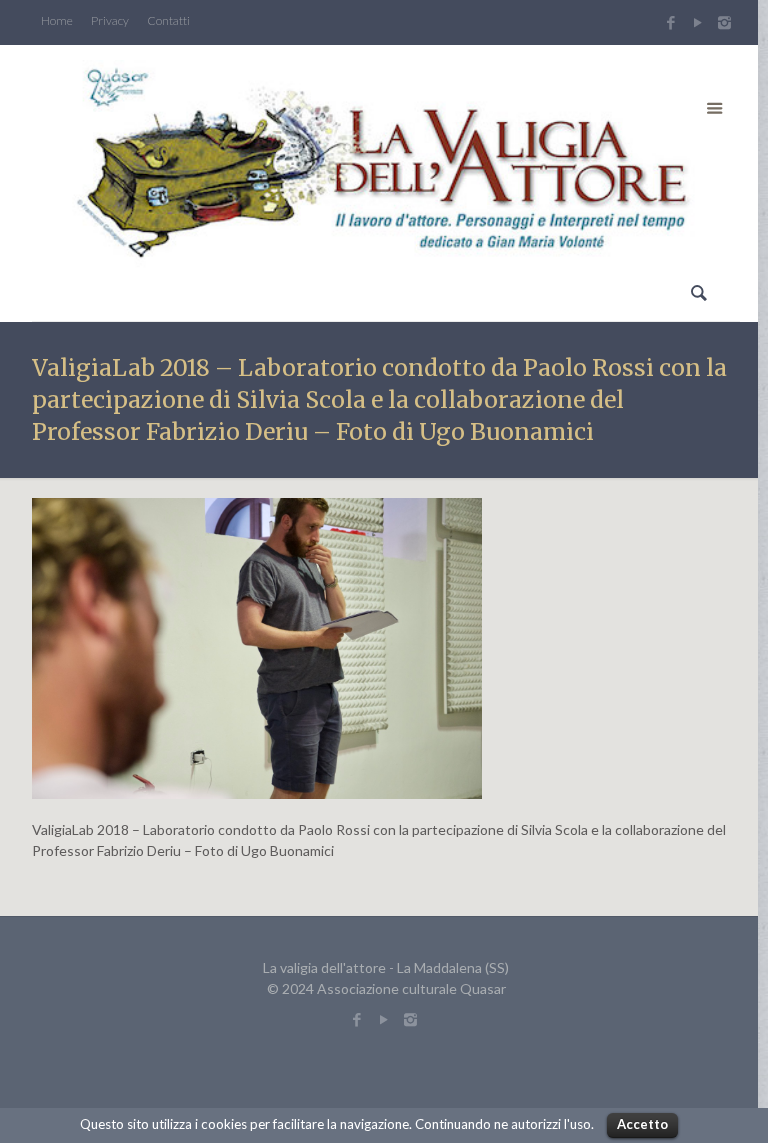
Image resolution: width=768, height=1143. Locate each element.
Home (57, 21)
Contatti (168, 21)
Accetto (642, 1124)
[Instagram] (727, 22)
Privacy (110, 21)
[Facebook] (670, 22)
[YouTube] (697, 22)
